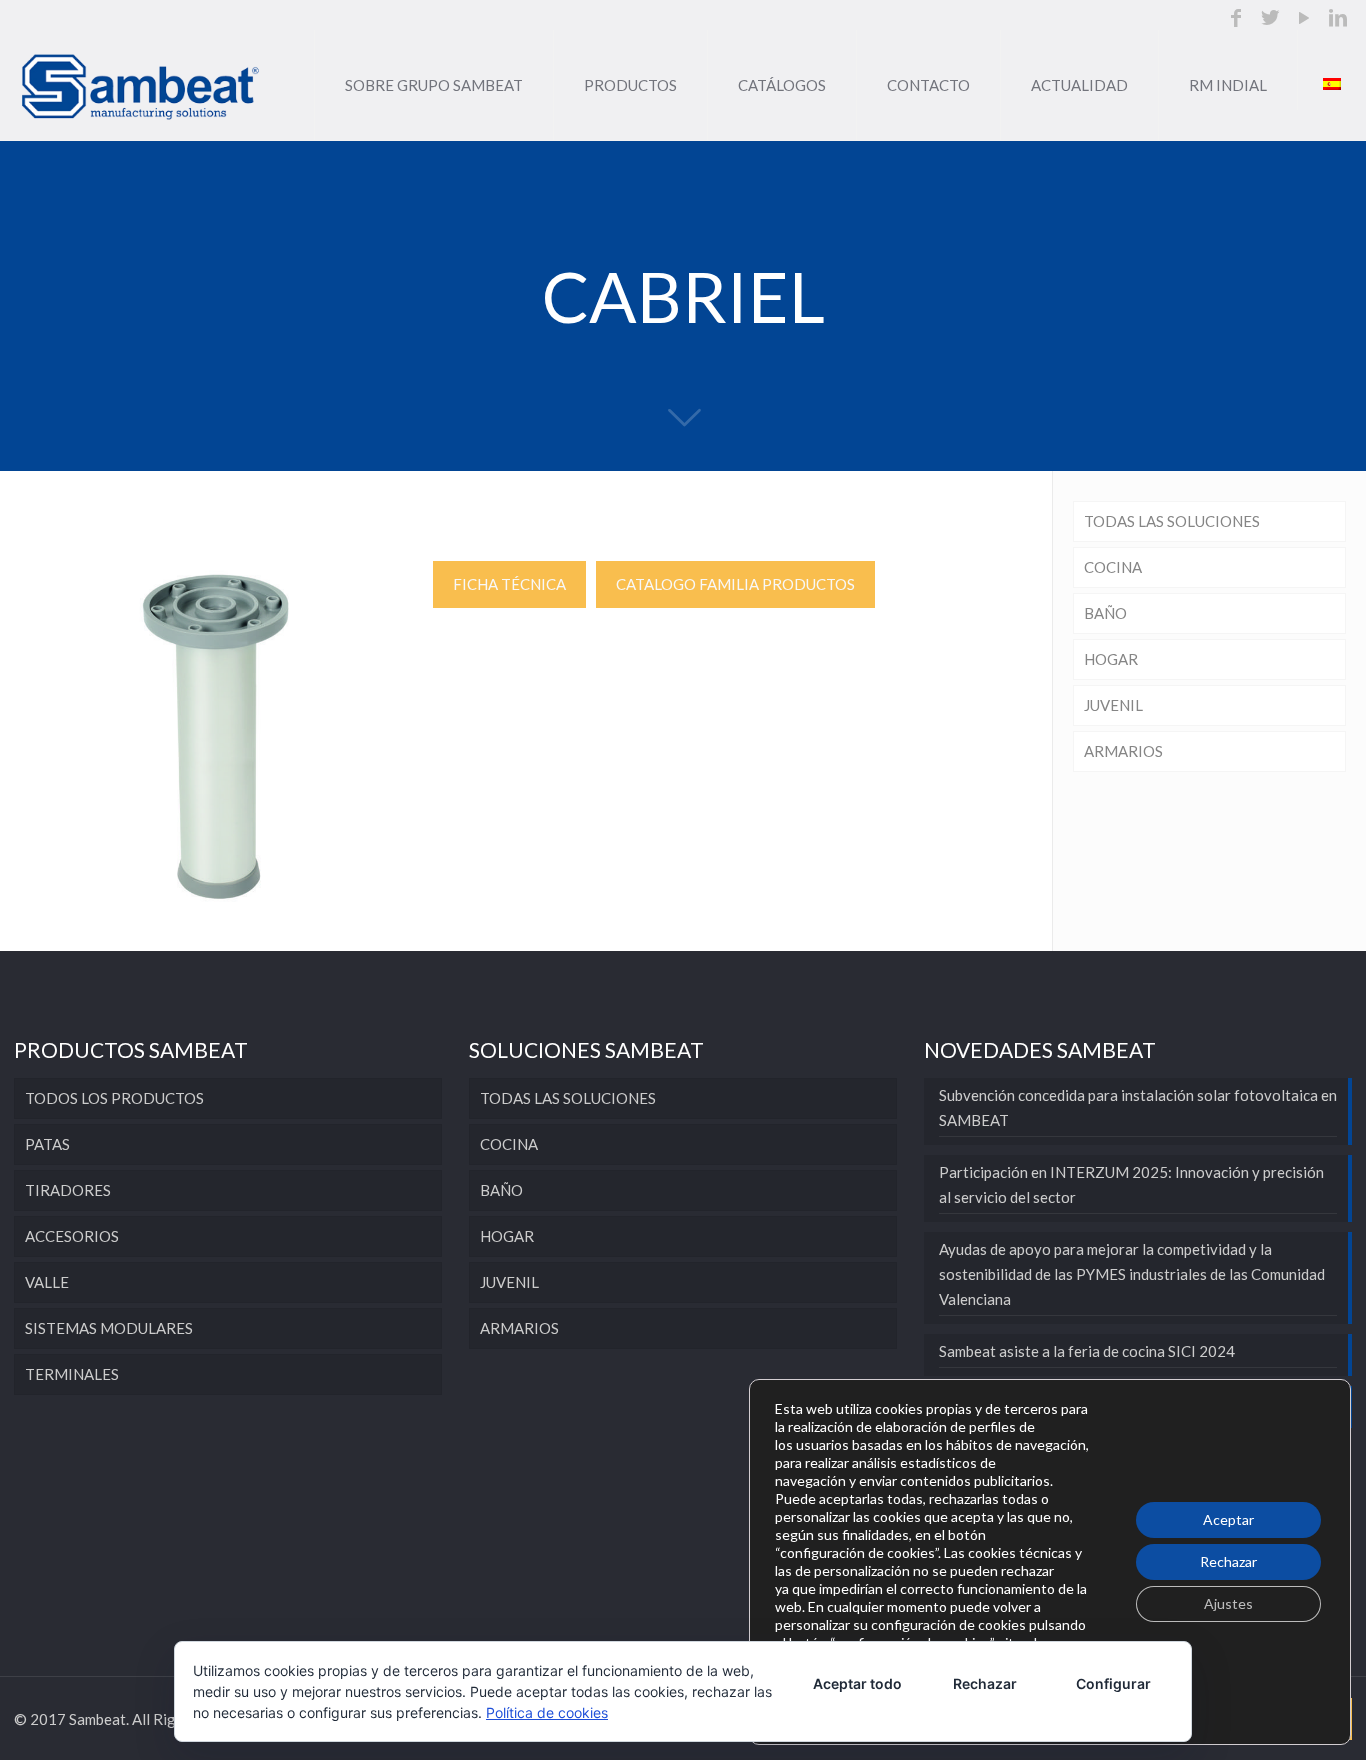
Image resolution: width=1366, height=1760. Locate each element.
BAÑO (1105, 613)
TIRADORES (68, 1190)
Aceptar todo (857, 1683)
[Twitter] (1270, 19)
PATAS (47, 1144)
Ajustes (1228, 1603)
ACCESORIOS (72, 1236)
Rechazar (1228, 1561)
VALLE (47, 1282)
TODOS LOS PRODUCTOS (114, 1098)
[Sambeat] (141, 85)
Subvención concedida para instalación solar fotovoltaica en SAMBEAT (1138, 1107)
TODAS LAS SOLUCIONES (1172, 521)
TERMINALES (72, 1374)
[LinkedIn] (1338, 19)
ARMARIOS (1123, 751)
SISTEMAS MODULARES (109, 1328)
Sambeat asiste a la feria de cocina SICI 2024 (1087, 1351)
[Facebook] (1236, 19)
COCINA (1113, 567)
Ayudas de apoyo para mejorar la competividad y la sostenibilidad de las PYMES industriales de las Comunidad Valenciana (1132, 1274)
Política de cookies (547, 1712)
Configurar (1113, 1683)
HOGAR (1111, 659)
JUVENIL (1113, 705)
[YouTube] (1304, 19)
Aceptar (1228, 1519)
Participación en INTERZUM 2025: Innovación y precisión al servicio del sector (1131, 1184)
